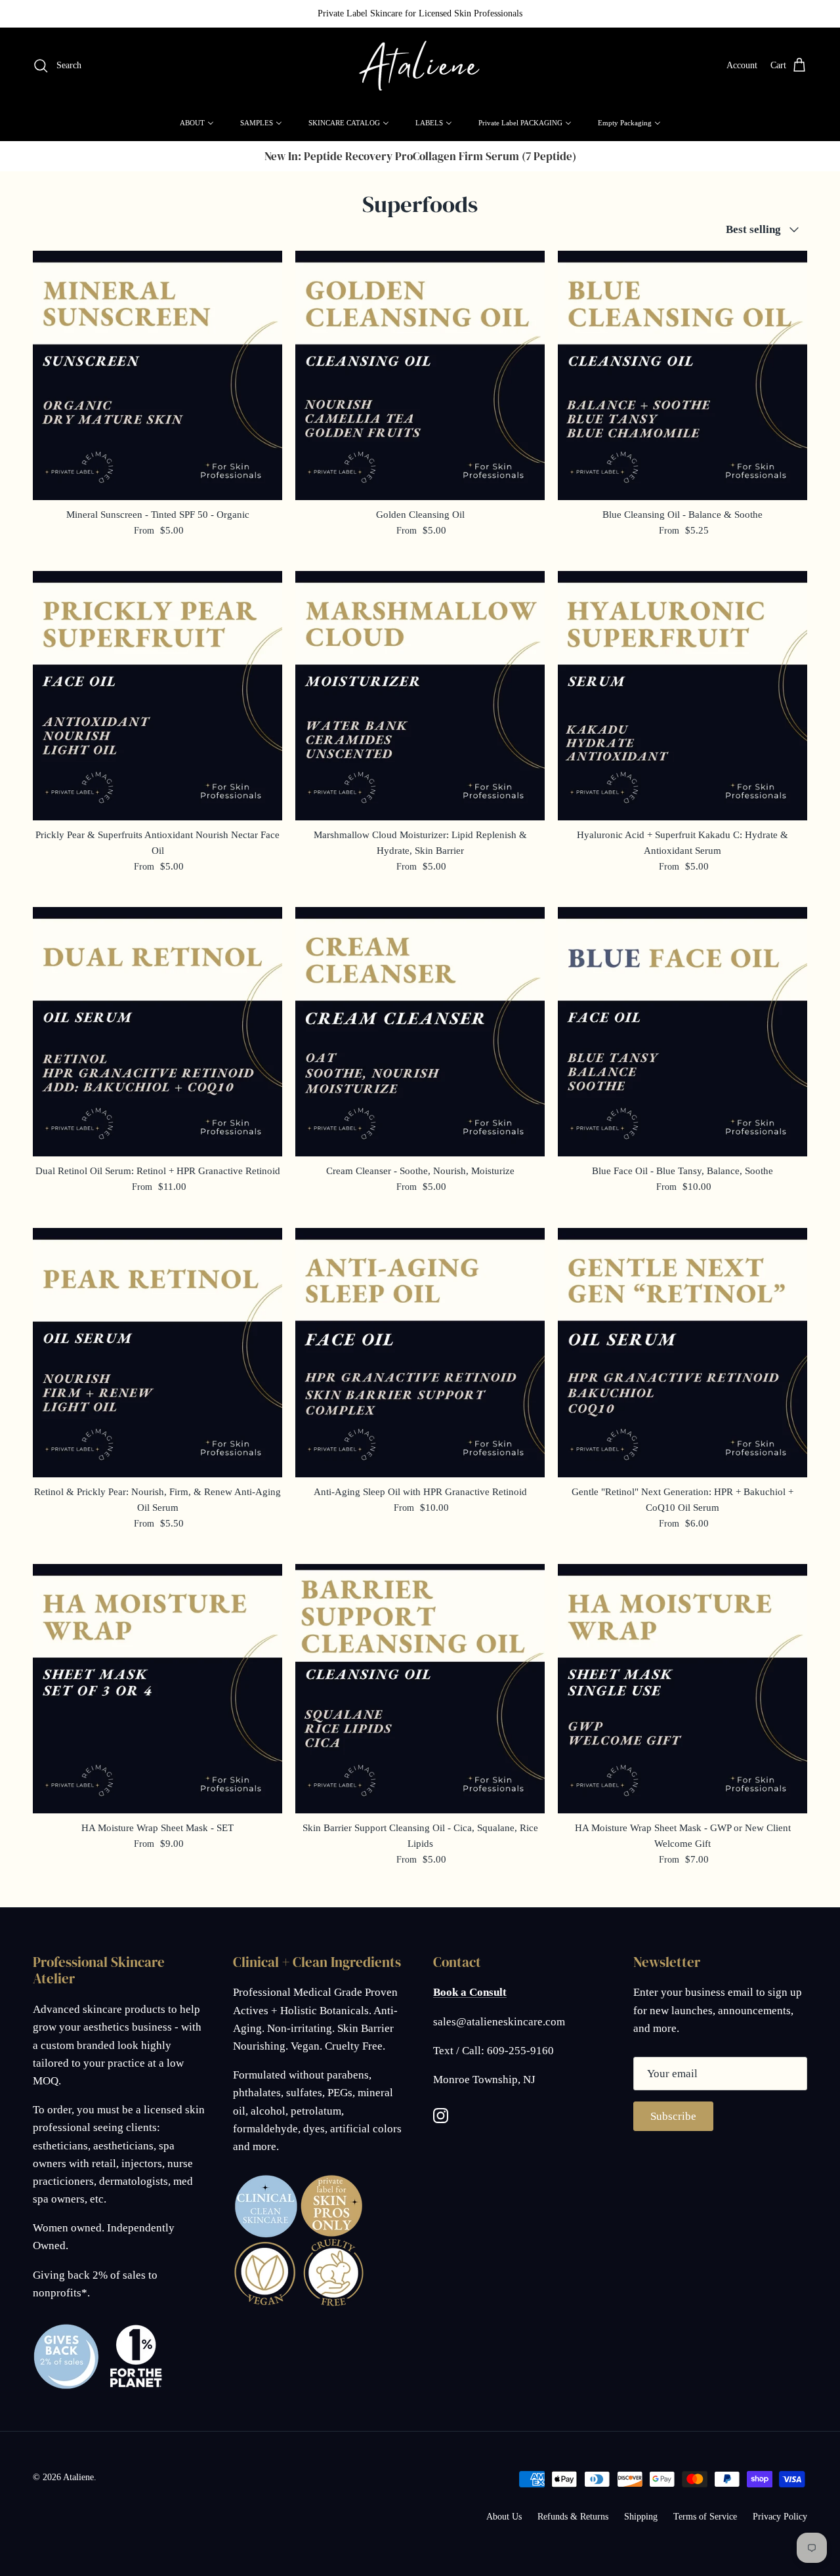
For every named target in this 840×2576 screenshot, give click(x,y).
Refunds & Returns (573, 2517)
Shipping (641, 2517)
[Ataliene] (420, 66)
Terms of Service (705, 2517)
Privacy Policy (780, 2517)
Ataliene (78, 2477)
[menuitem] (197, 123)
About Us (504, 2517)
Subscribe (673, 2116)
